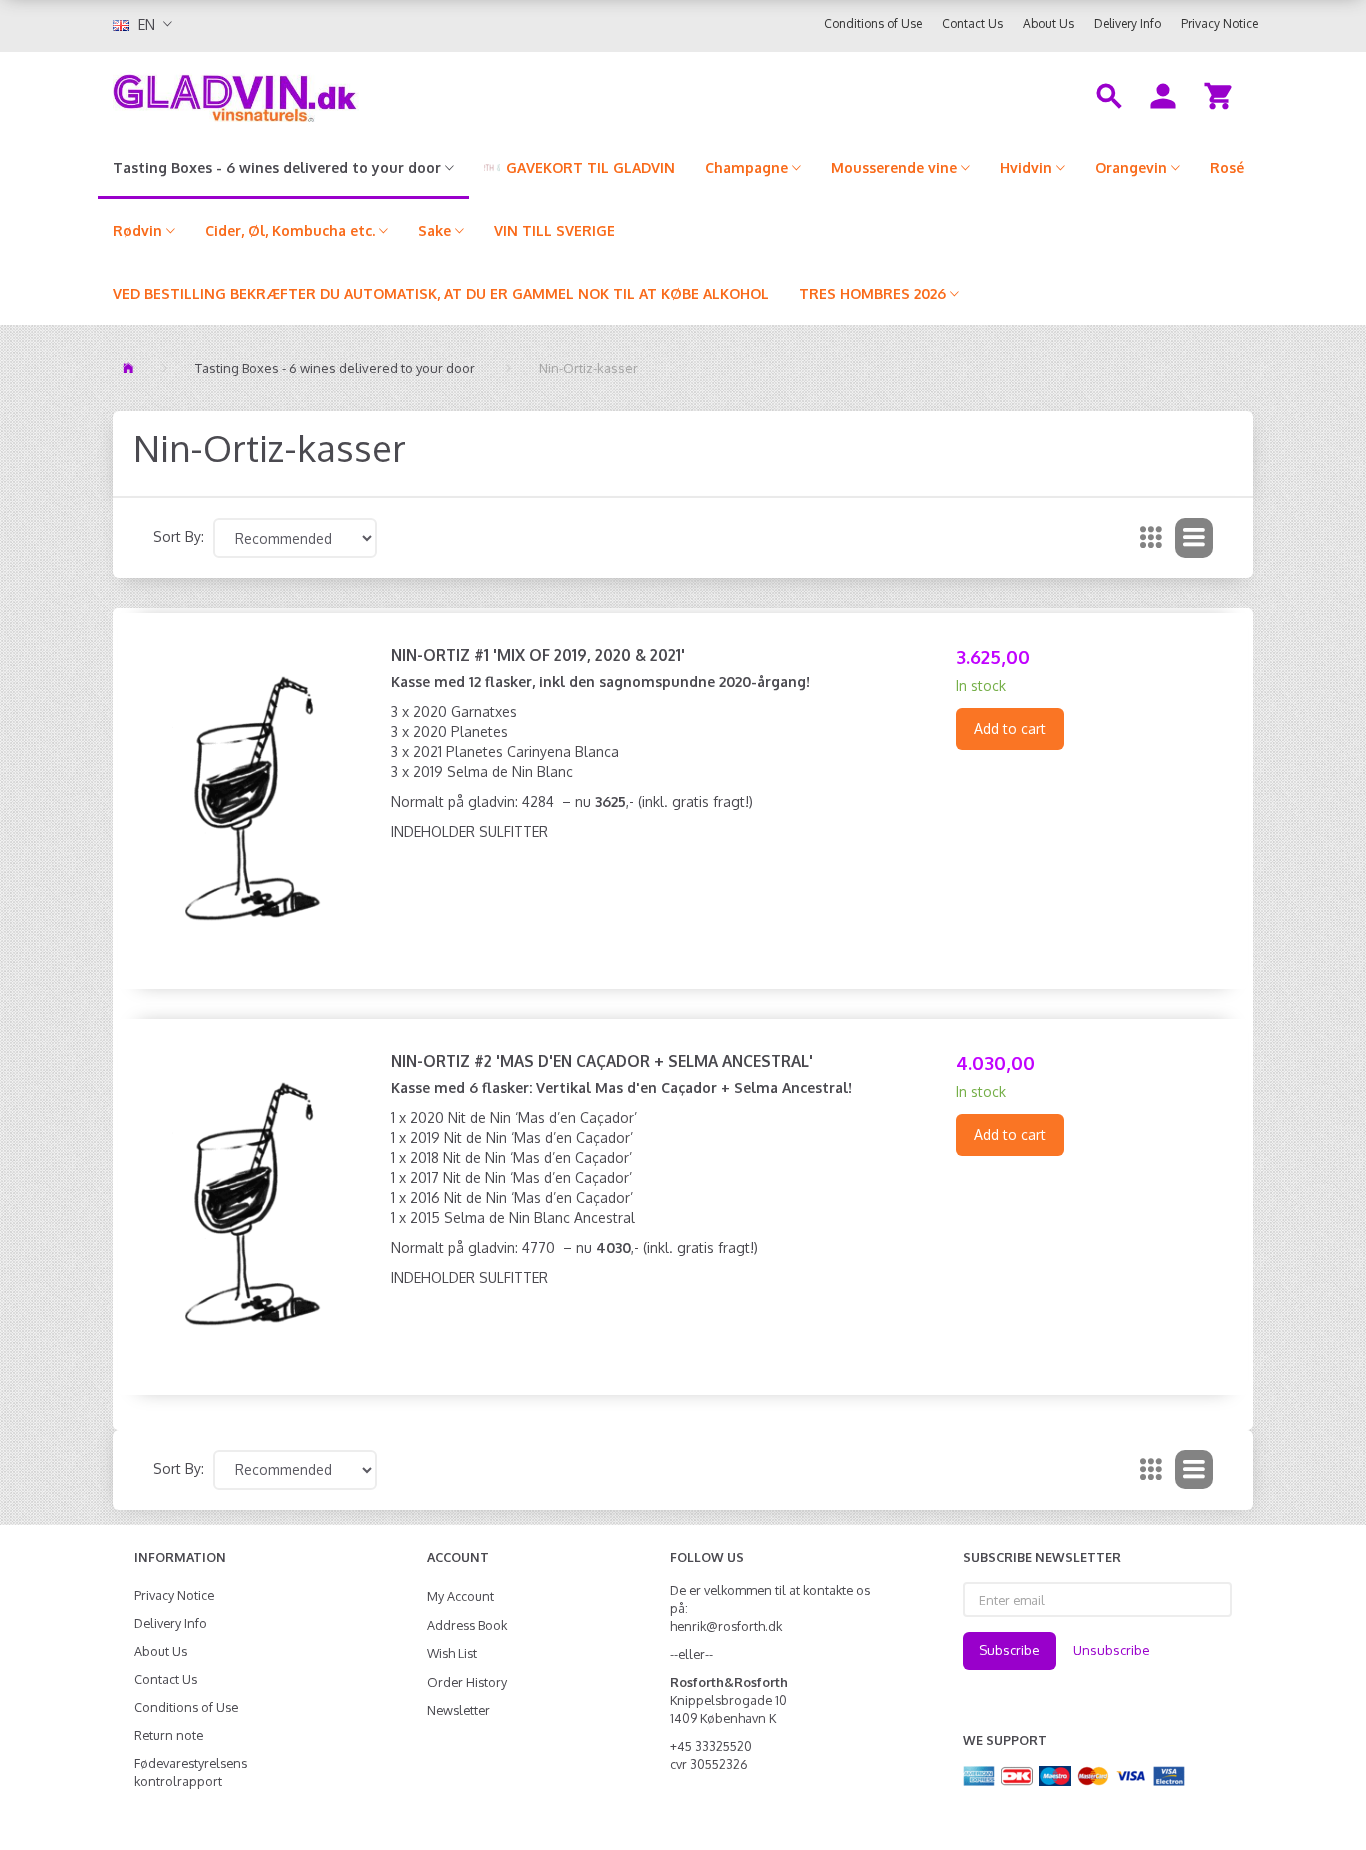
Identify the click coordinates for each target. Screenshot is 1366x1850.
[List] (1194, 538)
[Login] (1163, 94)
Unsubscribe (1111, 1650)
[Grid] (1151, 538)
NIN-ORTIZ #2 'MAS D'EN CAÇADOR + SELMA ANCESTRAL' (602, 1061)
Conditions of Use (873, 23)
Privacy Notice (1219, 23)
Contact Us (972, 23)
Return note (168, 1735)
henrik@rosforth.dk (726, 1626)
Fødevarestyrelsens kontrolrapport (190, 1772)
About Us (1048, 23)
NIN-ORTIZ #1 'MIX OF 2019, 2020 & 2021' (538, 655)
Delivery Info (1127, 23)
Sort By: (178, 536)
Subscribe (1009, 1650)
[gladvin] (317, 94)
